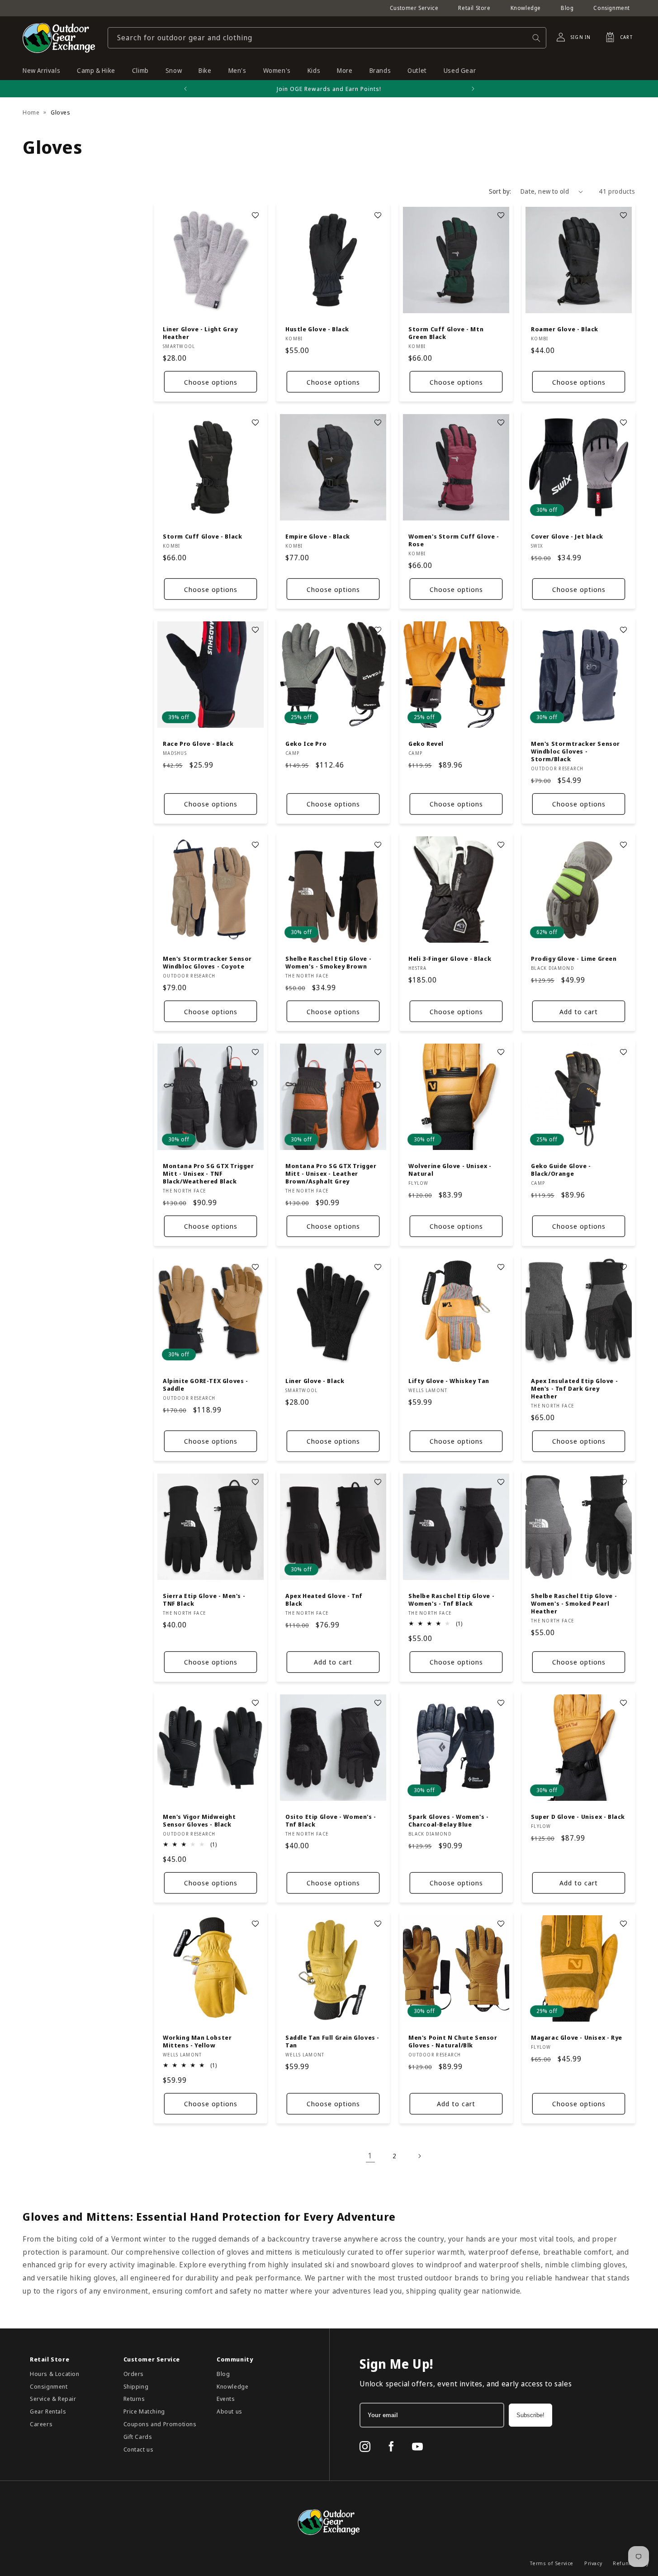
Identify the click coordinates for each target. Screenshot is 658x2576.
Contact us (139, 2449)
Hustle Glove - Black (317, 330)
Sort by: (500, 191)
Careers (41, 2424)
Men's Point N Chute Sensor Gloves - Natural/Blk (453, 2042)
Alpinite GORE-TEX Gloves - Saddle (206, 1385)
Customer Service (414, 8)
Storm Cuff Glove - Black (202, 537)
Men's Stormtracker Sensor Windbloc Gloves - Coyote (207, 963)
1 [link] (370, 2156)
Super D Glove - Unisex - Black (578, 1817)
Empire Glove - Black (318, 537)
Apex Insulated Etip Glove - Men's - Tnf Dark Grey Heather (574, 1389)
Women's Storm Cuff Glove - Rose (454, 541)
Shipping (136, 2386)
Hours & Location (55, 2374)
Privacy (593, 2563)
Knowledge (526, 8)
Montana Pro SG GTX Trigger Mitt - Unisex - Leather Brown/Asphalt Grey (331, 1174)
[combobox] (327, 38)
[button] (616, 37)
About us (230, 2411)
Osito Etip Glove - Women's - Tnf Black (331, 1821)
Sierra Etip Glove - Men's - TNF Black (204, 1600)
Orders (134, 2374)
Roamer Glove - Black (565, 330)
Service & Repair (53, 2399)
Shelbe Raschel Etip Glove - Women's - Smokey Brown (328, 963)
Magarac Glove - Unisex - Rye (577, 2038)
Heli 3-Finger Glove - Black (450, 959)
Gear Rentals (48, 2411)
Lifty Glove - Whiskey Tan (449, 1381)
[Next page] (419, 2156)
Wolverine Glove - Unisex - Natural (450, 1170)
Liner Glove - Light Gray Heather (200, 334)
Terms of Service (552, 2563)
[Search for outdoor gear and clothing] (536, 38)
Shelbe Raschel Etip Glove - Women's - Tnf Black (451, 1600)
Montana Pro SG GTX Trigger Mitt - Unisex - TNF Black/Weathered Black (208, 1174)
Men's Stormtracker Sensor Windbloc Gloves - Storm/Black (575, 752)
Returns (134, 2399)
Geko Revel (426, 744)
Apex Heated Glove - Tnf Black (324, 1600)
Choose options (211, 382)
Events (226, 2399)
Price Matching (144, 2411)
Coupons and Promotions (160, 2424)
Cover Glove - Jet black (567, 537)
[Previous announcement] (185, 89)
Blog (567, 8)
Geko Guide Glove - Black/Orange (561, 1170)
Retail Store (474, 8)
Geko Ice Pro (306, 744)
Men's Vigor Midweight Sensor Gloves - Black (199, 1821)
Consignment (612, 8)
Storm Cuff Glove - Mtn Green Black (446, 334)
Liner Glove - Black (315, 1381)
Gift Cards (138, 2437)
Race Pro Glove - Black (198, 744)
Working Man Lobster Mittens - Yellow (197, 2042)
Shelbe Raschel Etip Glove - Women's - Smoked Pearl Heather (574, 1604)
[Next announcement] (473, 89)
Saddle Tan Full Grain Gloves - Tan (332, 2042)
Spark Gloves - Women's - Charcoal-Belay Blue (448, 1821)
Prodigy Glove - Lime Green (574, 959)
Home (31, 112)
